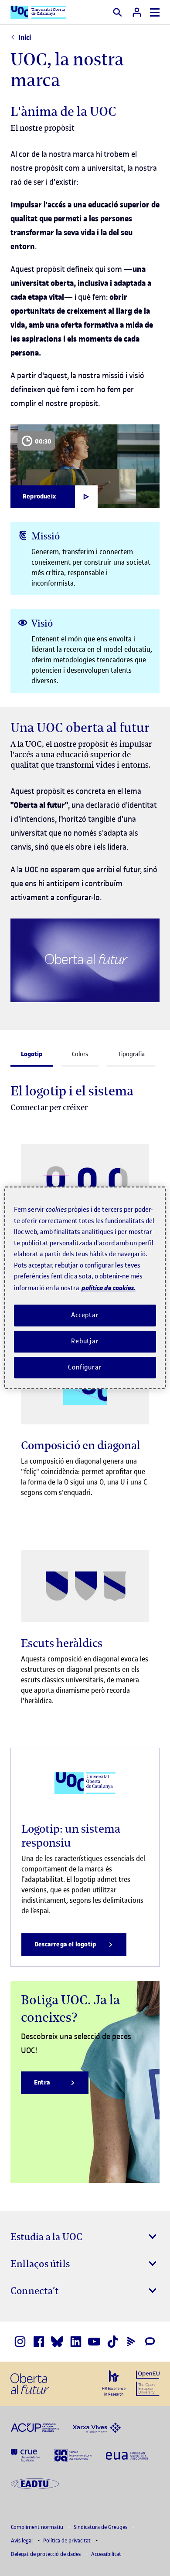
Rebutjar (85, 1341)
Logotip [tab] (32, 1054)
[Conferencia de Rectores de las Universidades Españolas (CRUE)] (25, 2455)
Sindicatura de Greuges (101, 2527)
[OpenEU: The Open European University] (148, 2383)
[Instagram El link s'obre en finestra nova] (20, 2342)
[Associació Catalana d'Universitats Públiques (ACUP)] (35, 2427)
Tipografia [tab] (131, 1054)
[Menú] (155, 12)
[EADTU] (35, 2483)
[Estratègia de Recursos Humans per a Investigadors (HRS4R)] (114, 2383)
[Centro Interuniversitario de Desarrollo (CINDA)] (73, 2455)
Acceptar (85, 1315)
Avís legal (22, 2540)
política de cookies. (109, 1288)
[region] (85, 1288)
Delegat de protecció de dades (46, 2554)
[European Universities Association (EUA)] (127, 2455)
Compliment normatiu (38, 2527)
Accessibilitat (106, 2554)
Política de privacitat (68, 2540)
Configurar (85, 1367)
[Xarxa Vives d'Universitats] (97, 2427)
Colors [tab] (80, 1054)
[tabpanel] (85, 1524)
